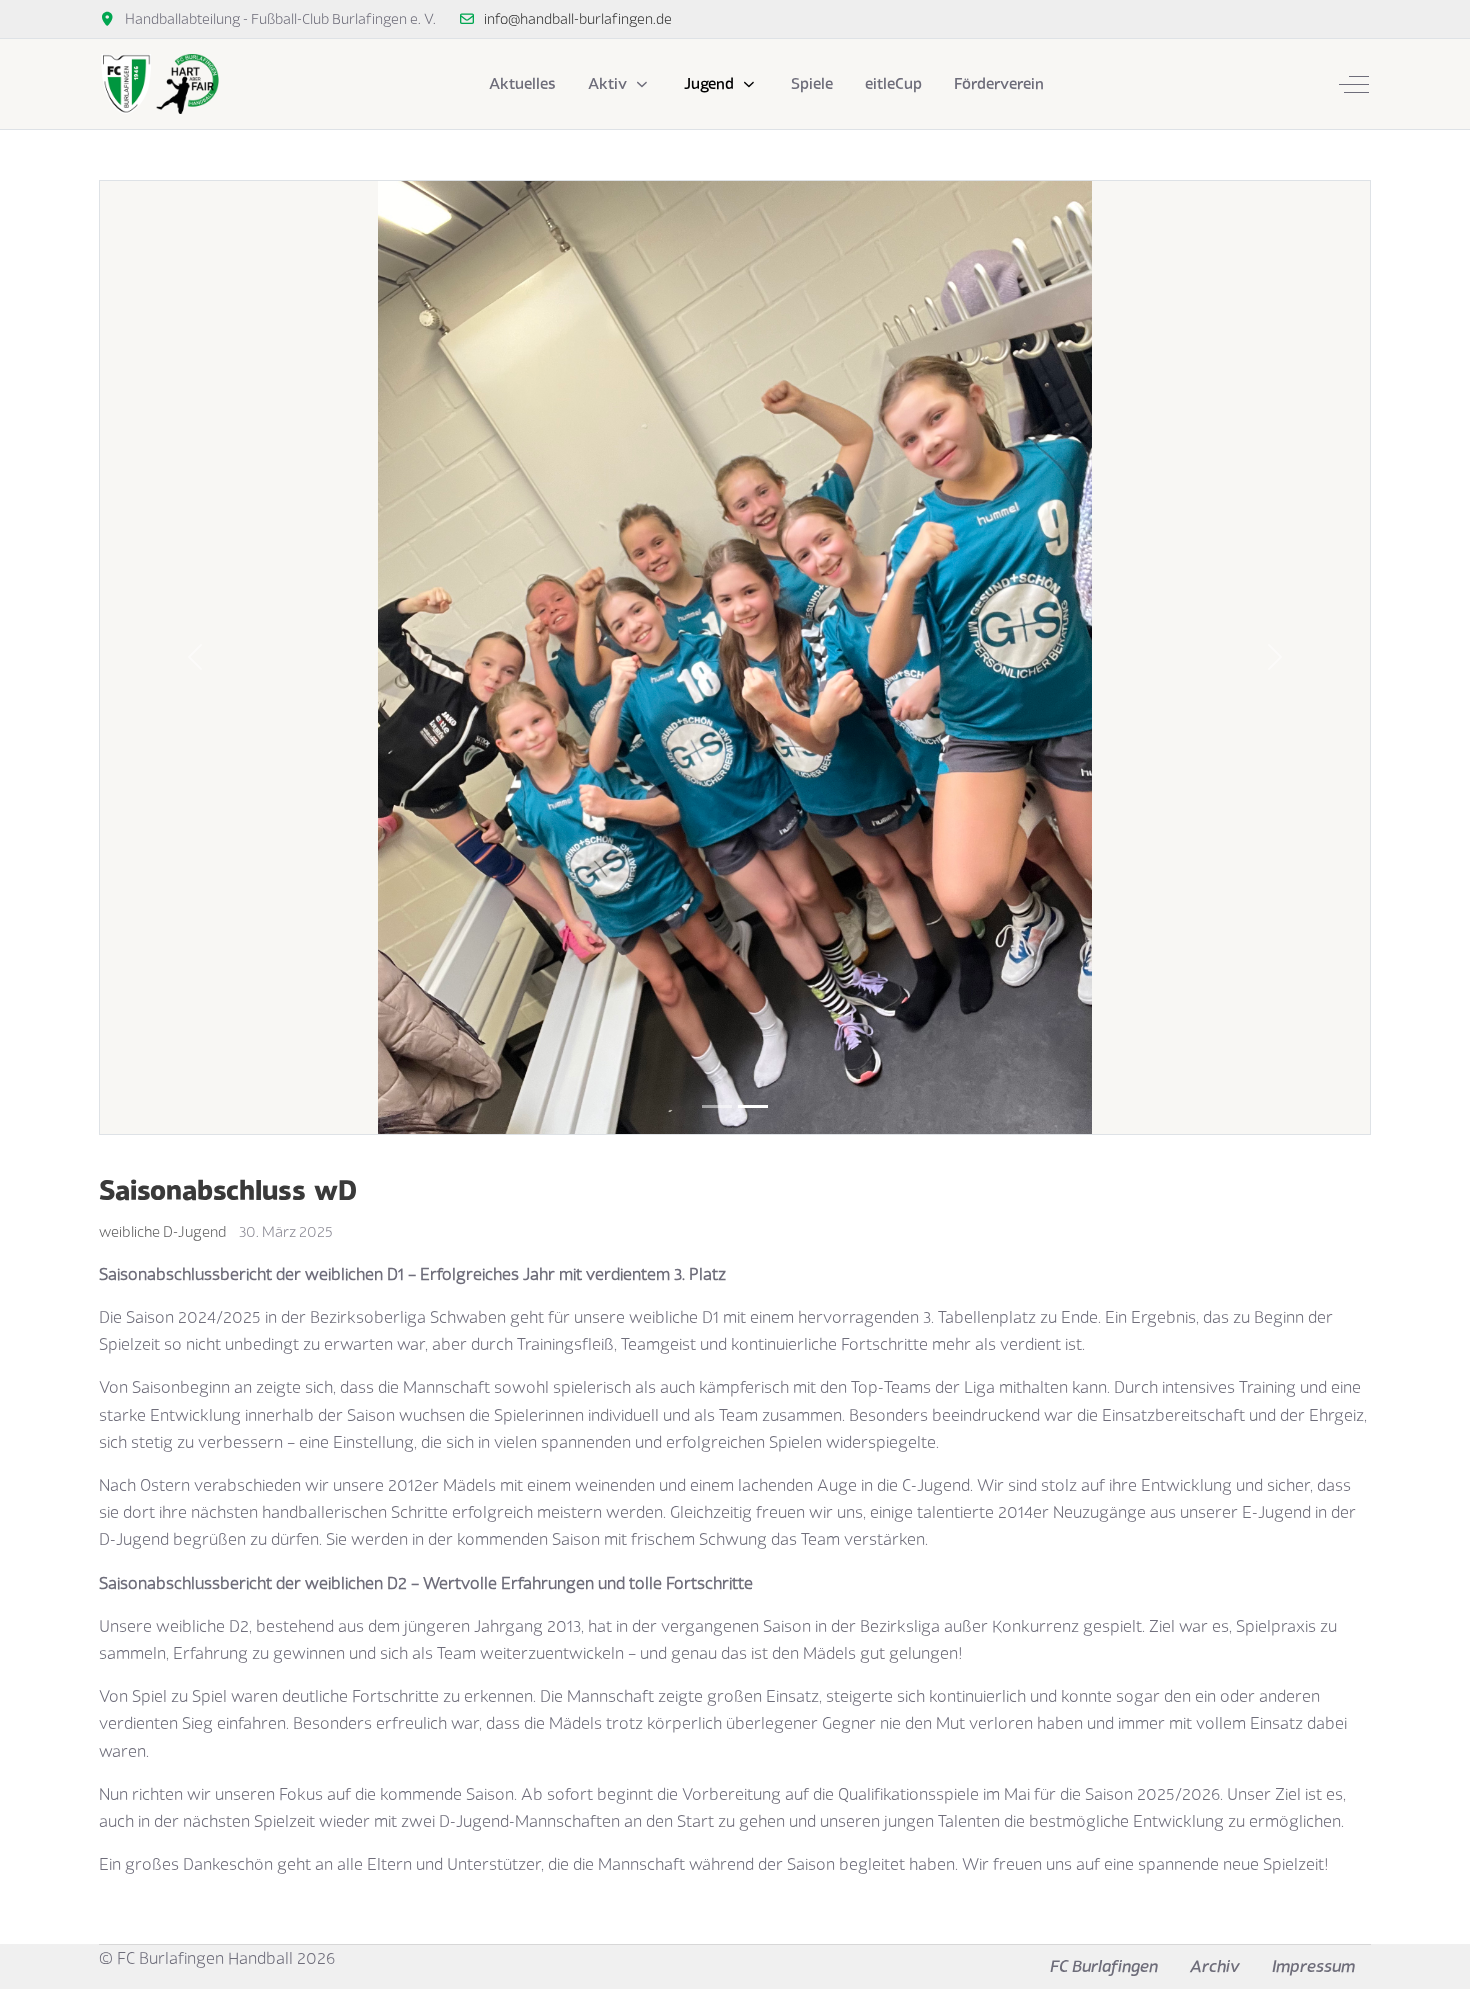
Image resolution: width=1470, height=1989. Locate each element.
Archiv (1215, 1966)
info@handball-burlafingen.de (578, 18)
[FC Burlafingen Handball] (159, 84)
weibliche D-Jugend (162, 1231)
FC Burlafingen (1104, 1966)
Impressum (1313, 1966)
